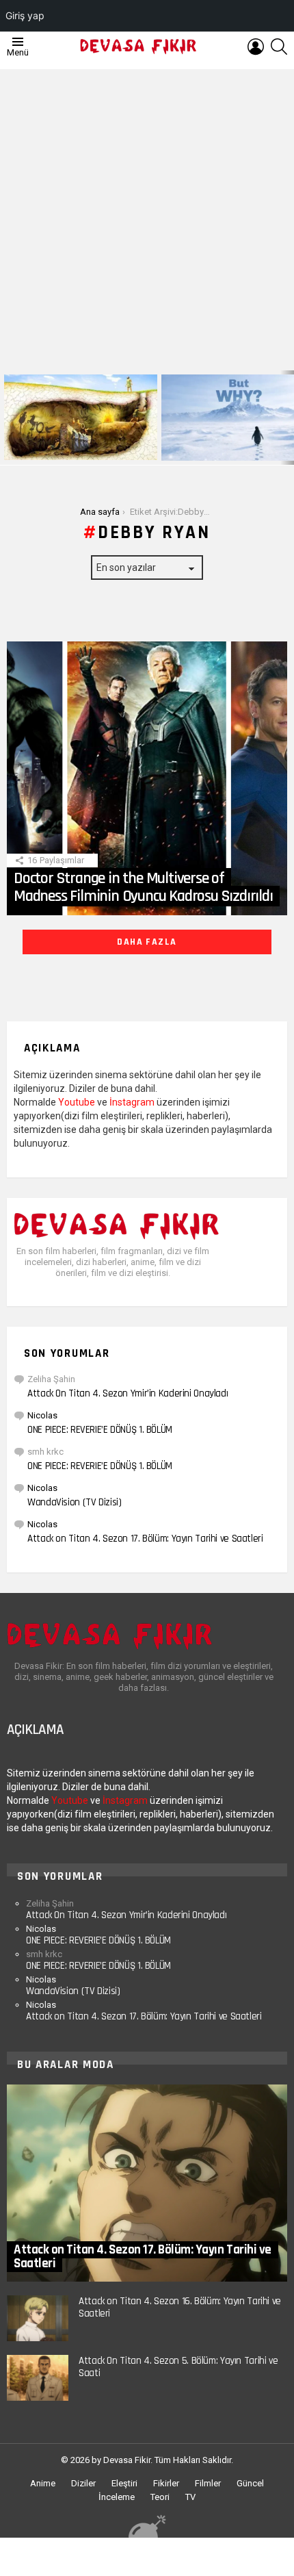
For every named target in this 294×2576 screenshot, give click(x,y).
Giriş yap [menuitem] (25, 15)
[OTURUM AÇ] (256, 47)
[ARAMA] (279, 47)
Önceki (7, 418)
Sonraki (287, 418)
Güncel (250, 2483)
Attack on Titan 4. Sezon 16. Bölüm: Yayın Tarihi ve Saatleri (180, 2307)
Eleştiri (124, 2483)
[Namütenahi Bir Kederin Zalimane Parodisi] (81, 417)
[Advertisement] (147, 216)
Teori (160, 2497)
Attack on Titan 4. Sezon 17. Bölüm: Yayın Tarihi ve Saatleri (145, 1539)
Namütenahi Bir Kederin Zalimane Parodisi (71, 444)
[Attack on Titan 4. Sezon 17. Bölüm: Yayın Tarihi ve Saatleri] (147, 2183)
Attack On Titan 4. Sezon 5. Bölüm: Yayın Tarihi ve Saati (178, 2367)
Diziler (83, 2483)
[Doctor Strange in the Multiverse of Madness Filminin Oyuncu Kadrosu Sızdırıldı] (147, 778)
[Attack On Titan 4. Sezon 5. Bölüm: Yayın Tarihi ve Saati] (38, 2378)
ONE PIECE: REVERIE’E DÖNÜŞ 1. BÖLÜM (100, 1430)
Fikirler (166, 2483)
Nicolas (42, 1415)
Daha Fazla (147, 942)
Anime (43, 2483)
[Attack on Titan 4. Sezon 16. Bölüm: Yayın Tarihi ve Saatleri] (38, 2318)
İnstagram (132, 1102)
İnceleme (117, 2497)
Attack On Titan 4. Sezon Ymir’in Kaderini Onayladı (128, 1393)
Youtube (77, 1102)
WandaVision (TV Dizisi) (74, 1502)
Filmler (208, 2483)
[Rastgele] (147, 2526)
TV (190, 2497)
